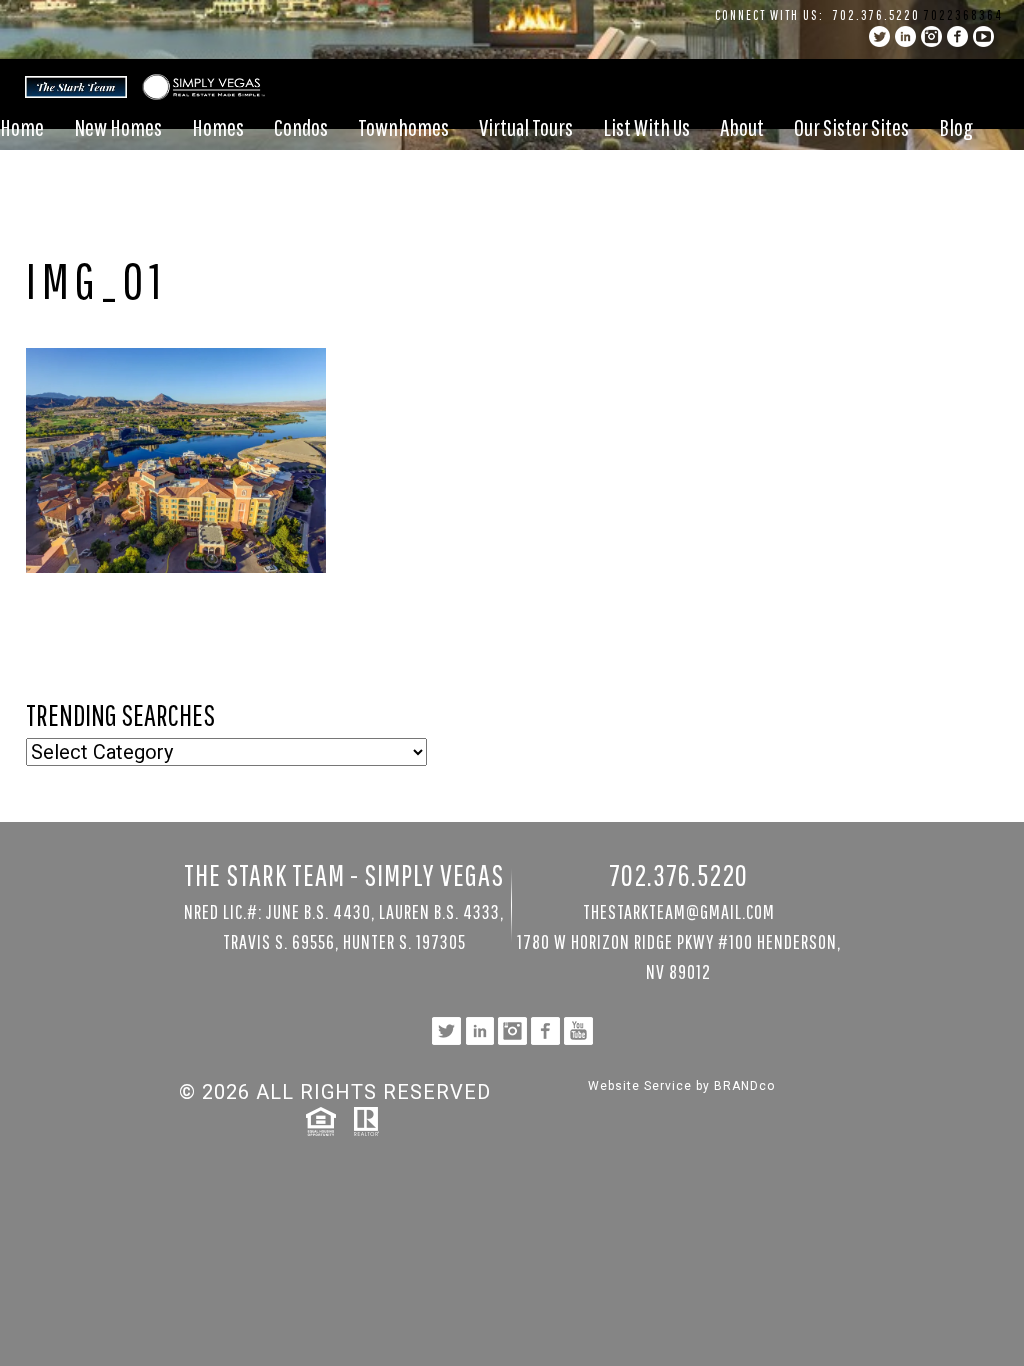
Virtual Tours (526, 127)
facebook (957, 36)
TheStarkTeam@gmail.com (679, 911)
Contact (29, 181)
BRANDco (744, 1086)
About (742, 127)
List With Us (646, 127)
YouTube (983, 36)
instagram (931, 36)
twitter (879, 36)
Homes (218, 127)
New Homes (118, 127)
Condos (301, 127)
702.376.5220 (876, 15)
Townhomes (403, 127)
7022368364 (963, 15)
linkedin (905, 36)
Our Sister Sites (851, 127)
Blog (956, 127)
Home (22, 127)
